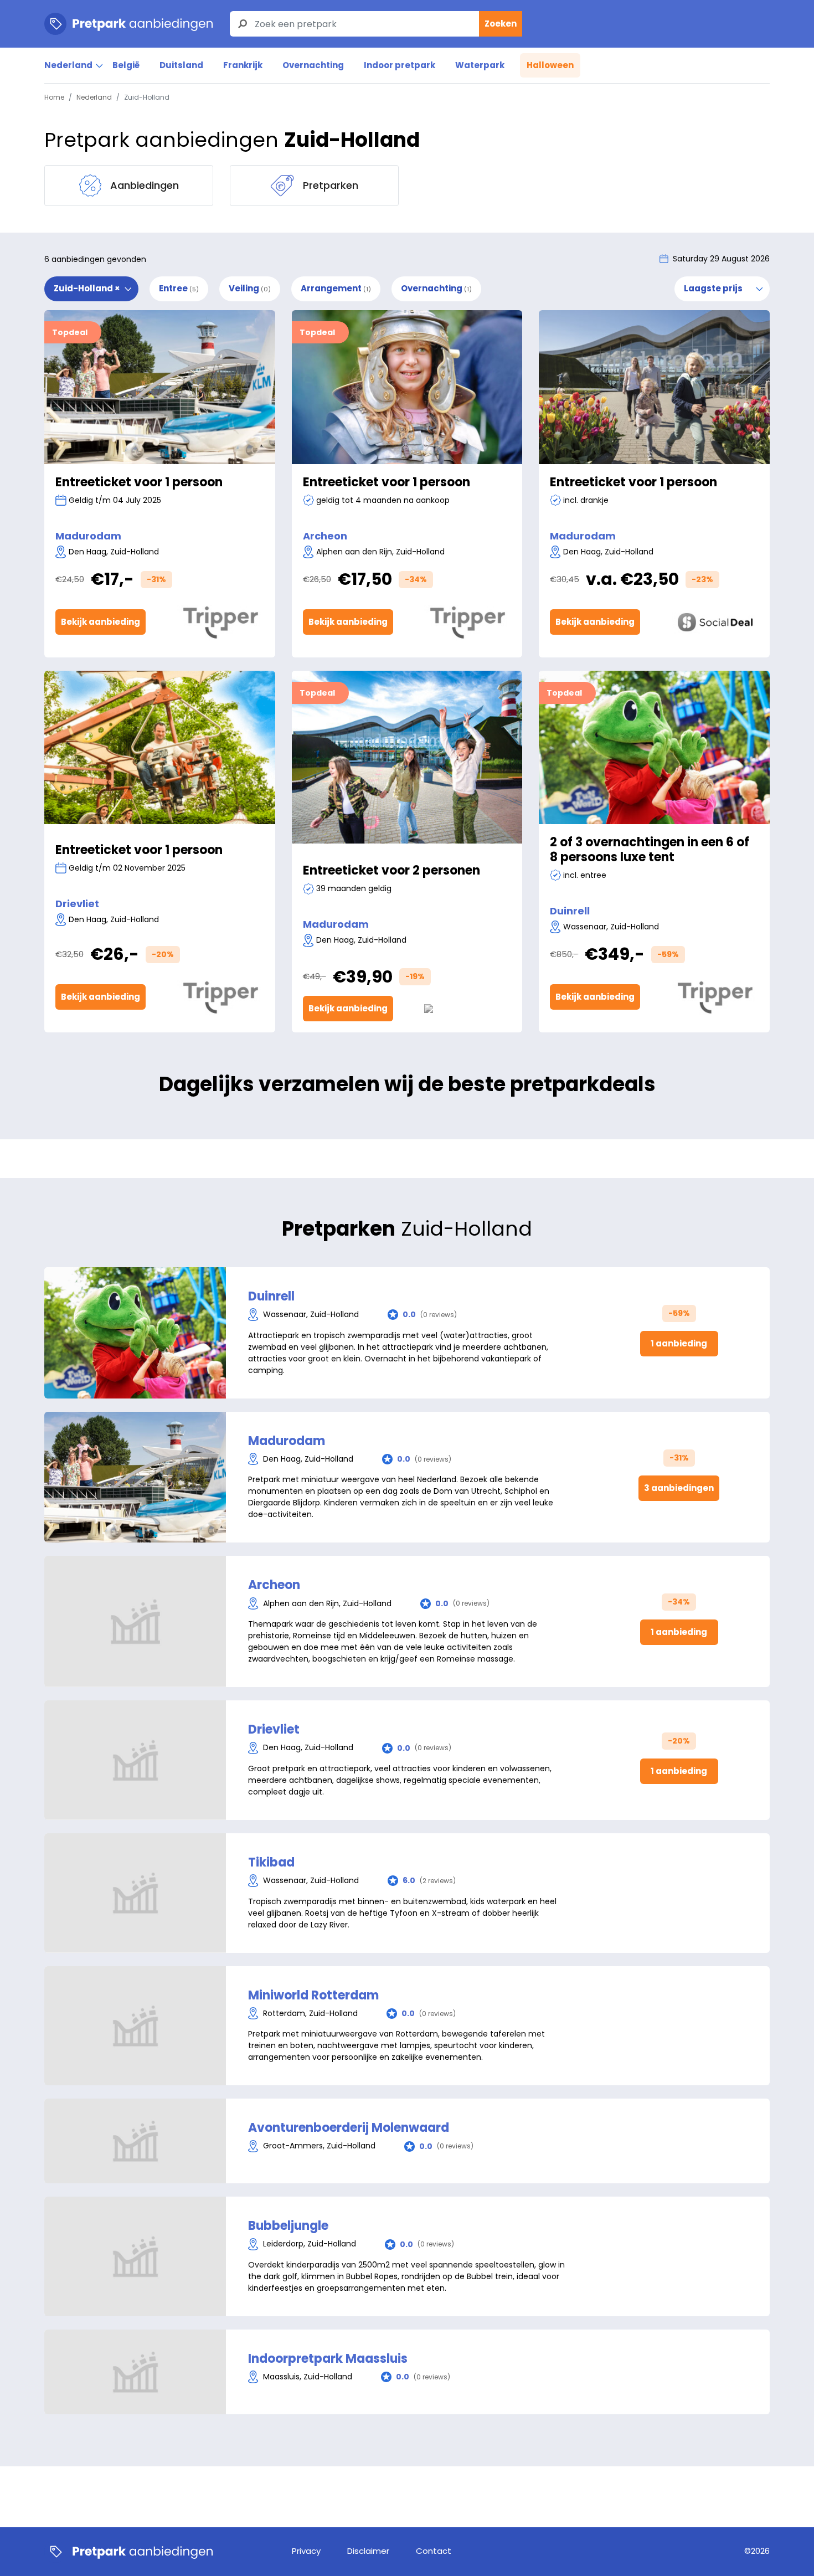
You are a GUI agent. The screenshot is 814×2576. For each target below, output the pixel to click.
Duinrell (570, 911)
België (126, 65)
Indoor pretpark (400, 65)
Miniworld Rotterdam (313, 1996)
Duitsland (181, 65)
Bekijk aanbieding (101, 622)
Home (54, 97)
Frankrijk (243, 65)
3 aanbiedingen (679, 1488)
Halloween (550, 65)
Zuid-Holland (87, 288)
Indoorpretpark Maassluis (328, 2359)
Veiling (250, 288)
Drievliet (77, 904)
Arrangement (336, 288)
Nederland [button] (68, 65)
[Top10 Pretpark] (128, 2552)
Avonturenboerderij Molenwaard (349, 2128)
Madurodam (88, 536)
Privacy (306, 2551)
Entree (179, 288)
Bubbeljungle (288, 2226)
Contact (434, 2551)
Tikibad (271, 1863)
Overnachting (313, 65)
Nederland (94, 97)
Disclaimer (368, 2551)
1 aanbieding (679, 1343)
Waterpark (480, 65)
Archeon (325, 536)
